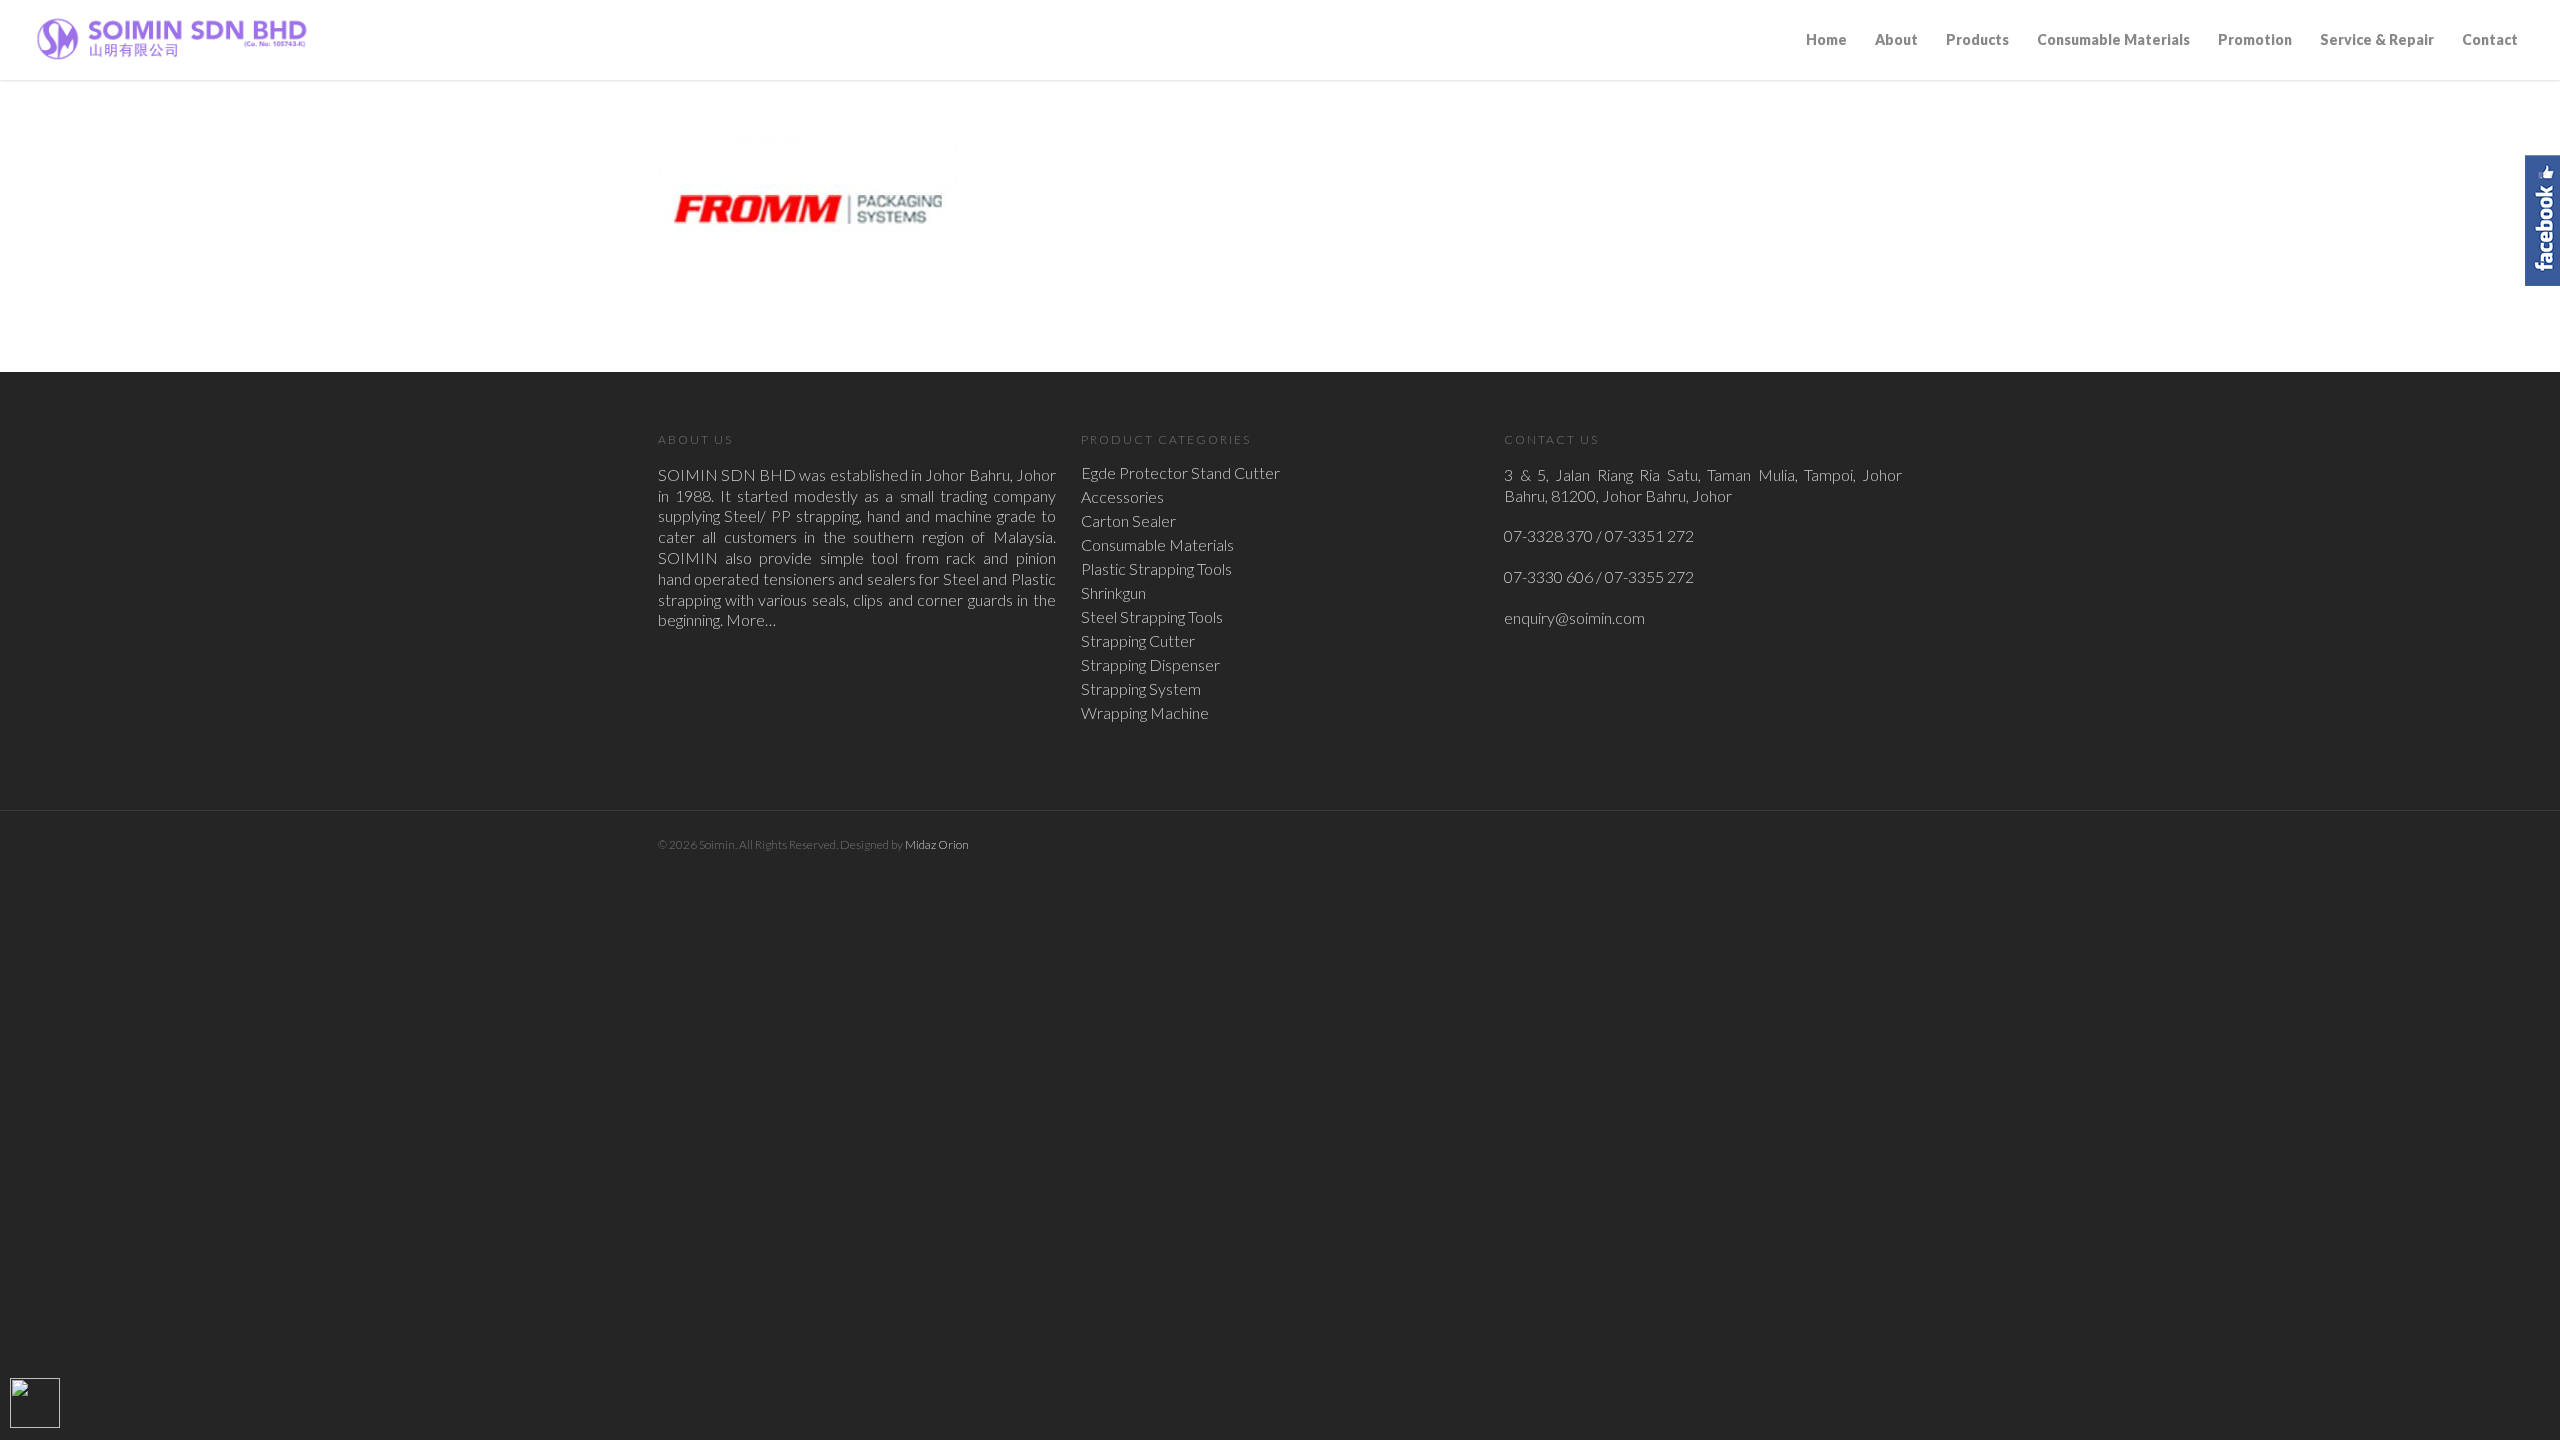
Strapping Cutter (1138, 641)
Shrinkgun (1113, 593)
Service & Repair (2377, 39)
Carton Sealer (1128, 521)
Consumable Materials (2113, 39)
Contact (2490, 39)
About (1896, 39)
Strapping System (1141, 689)
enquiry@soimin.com (1574, 617)
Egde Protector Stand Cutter (1180, 473)
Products (1977, 39)
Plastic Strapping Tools (1156, 569)
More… (751, 619)
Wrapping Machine (1145, 713)
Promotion (2255, 39)
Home (1826, 39)
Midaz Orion (937, 844)
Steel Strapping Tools (1152, 617)
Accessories (1122, 497)
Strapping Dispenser (1150, 665)
